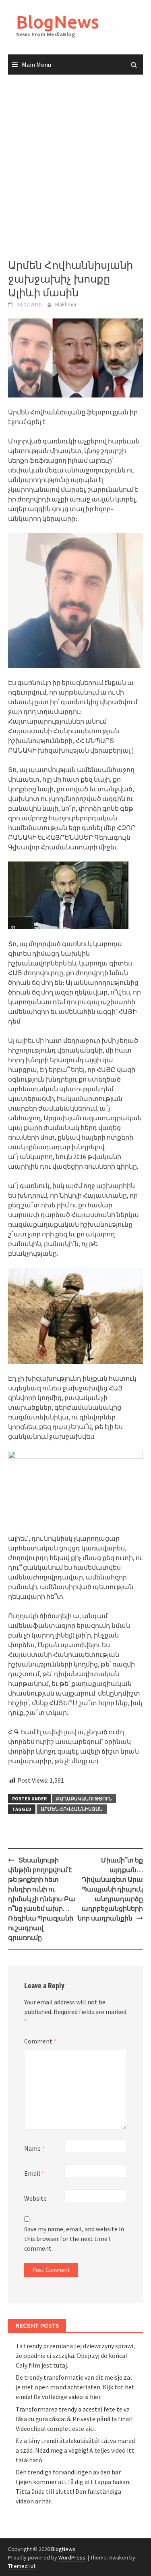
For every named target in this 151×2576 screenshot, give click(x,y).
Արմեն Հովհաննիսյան (72, 1809)
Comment (40, 2041)
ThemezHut (22, 2566)
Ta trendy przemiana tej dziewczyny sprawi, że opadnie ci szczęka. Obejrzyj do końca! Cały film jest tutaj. (75, 2355)
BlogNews (58, 22)
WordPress (72, 2557)
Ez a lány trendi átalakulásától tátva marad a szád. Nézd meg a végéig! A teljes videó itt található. (75, 2450)
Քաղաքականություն (84, 1799)
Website (35, 2198)
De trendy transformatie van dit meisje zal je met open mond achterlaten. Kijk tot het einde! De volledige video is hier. (75, 2387)
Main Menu (36, 65)
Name (34, 2148)
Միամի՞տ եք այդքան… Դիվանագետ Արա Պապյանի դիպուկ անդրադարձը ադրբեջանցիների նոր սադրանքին (110, 1889)
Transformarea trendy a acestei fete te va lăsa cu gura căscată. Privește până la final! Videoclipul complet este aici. (74, 2419)
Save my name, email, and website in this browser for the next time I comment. (74, 2239)
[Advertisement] (75, 167)
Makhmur (66, 304)
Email (34, 2173)
